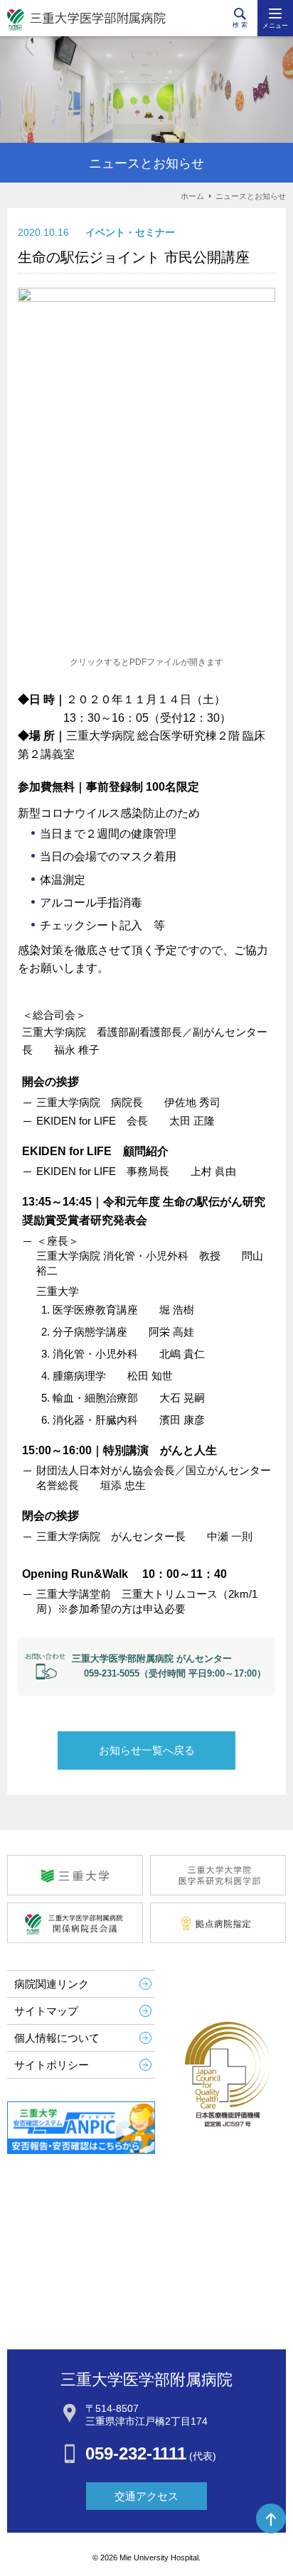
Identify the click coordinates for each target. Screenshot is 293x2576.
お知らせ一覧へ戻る (147, 1750)
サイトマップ (46, 2011)
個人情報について (57, 2038)
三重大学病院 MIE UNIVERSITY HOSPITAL (86, 20)
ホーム (192, 196)
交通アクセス (146, 2496)
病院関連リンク (52, 1984)
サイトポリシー (52, 2065)
